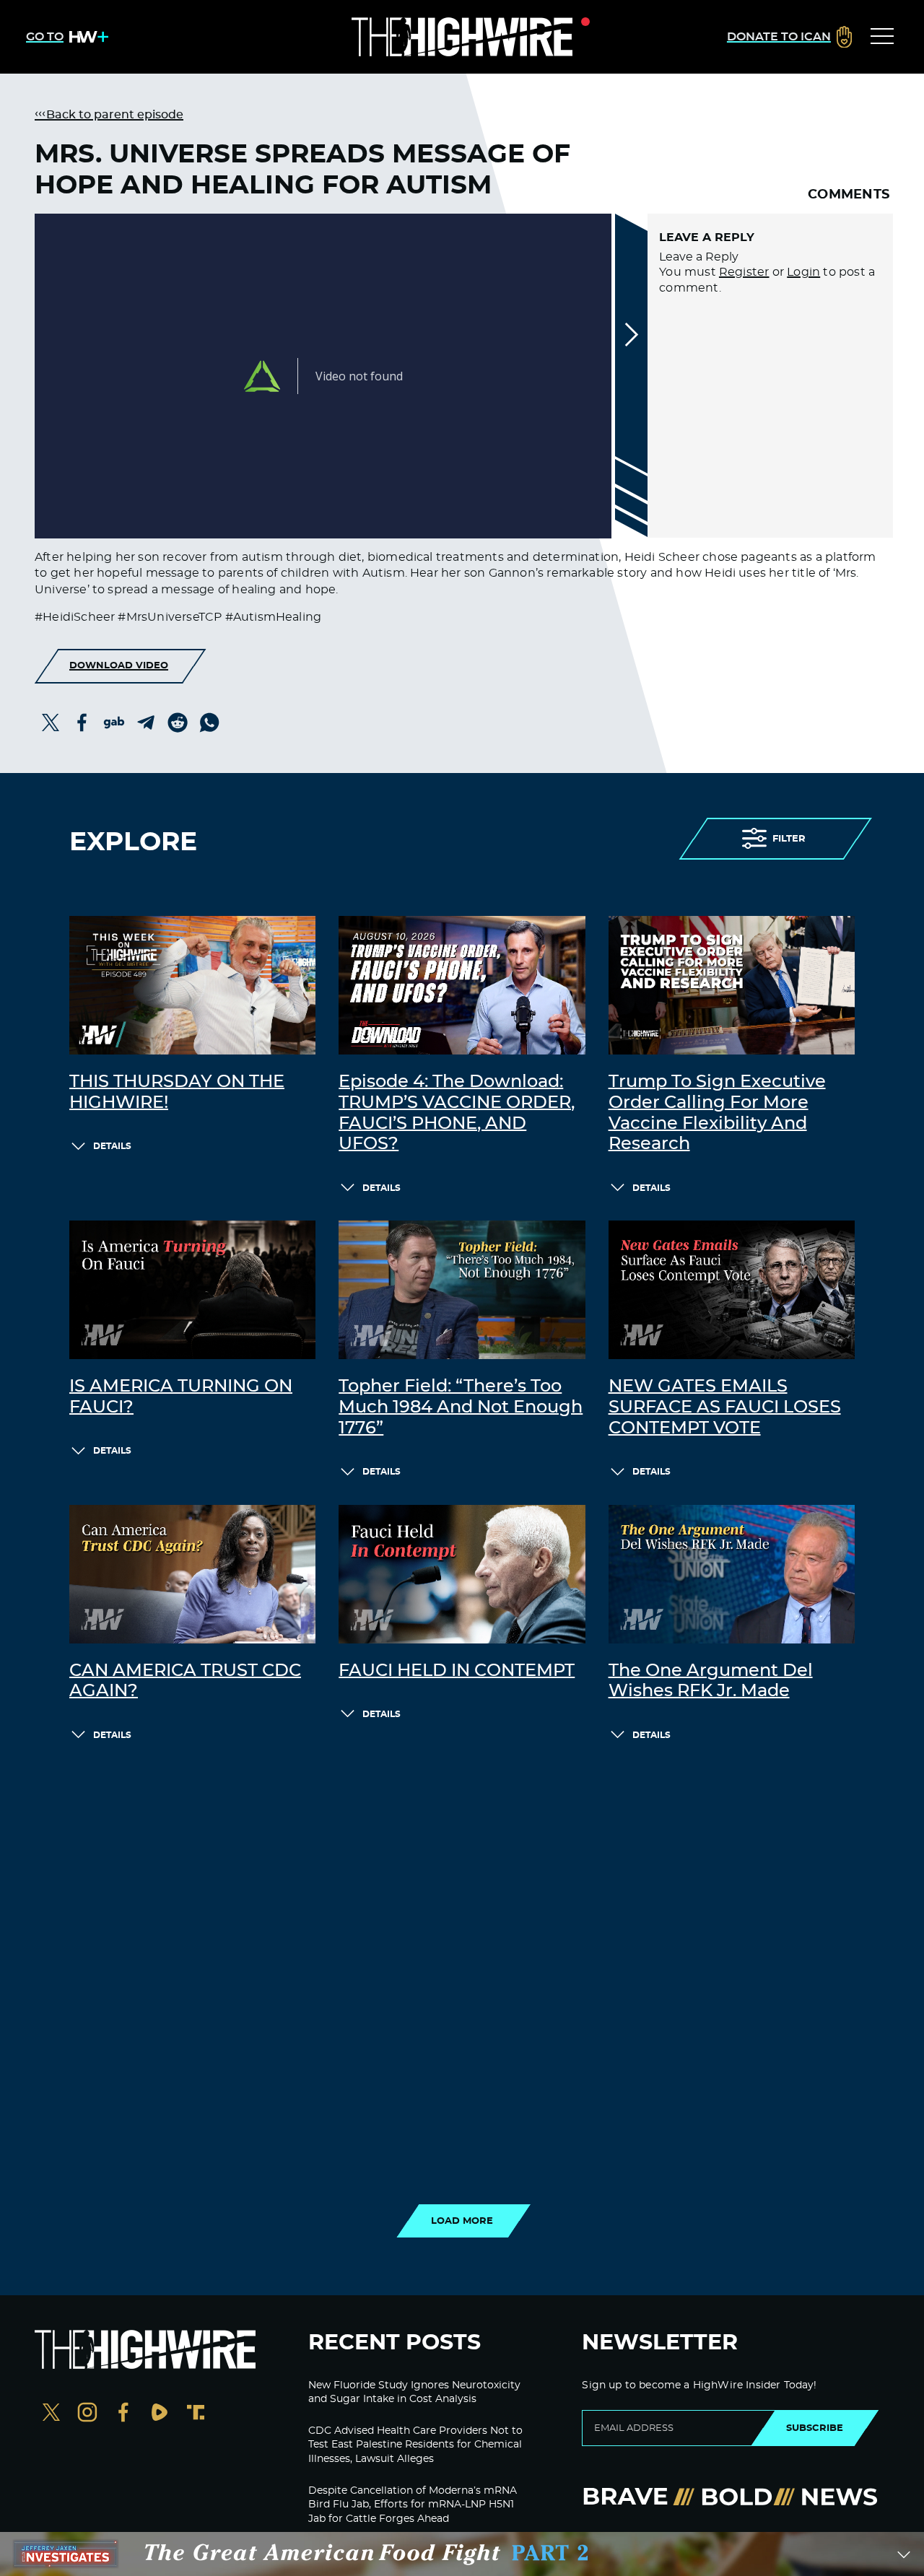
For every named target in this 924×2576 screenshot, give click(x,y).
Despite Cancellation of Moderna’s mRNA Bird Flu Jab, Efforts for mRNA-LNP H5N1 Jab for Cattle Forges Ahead (413, 2505)
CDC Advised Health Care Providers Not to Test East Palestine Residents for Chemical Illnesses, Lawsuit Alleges (415, 2445)
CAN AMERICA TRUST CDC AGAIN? (185, 1681)
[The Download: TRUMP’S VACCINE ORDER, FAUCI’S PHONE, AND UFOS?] (462, 985)
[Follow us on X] (51, 2414)
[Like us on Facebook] (123, 2414)
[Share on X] (51, 722)
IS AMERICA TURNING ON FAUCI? (181, 1397)
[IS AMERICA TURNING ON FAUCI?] (192, 1290)
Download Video (119, 665)
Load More (462, 2221)
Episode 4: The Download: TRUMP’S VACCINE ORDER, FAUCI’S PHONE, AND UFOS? (457, 1113)
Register (744, 272)
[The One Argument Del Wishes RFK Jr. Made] (732, 1574)
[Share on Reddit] (178, 722)
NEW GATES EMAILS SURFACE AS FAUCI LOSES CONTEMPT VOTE (725, 1407)
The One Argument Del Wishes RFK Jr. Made (711, 1681)
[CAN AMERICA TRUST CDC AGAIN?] (192, 1574)
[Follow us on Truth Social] (196, 2414)
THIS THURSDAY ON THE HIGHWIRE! (177, 1092)
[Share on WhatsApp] (209, 722)
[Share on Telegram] (146, 722)
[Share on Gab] (114, 722)
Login (803, 272)
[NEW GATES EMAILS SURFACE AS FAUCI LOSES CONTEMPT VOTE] (732, 1290)
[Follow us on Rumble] (160, 2414)
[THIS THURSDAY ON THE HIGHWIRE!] (192, 985)
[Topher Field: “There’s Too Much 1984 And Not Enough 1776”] (462, 1290)
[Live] (462, 37)
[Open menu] (882, 37)
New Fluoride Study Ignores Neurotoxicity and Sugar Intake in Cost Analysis (414, 2393)
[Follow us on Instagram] (87, 2414)
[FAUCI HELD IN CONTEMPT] (462, 1574)
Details (112, 1146)
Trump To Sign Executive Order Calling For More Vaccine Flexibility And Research (717, 1113)
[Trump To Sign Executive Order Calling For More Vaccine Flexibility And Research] (732, 985)
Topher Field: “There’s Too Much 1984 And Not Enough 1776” (461, 1407)
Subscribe (815, 2428)
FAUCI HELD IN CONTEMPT (457, 1671)
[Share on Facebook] (82, 722)
